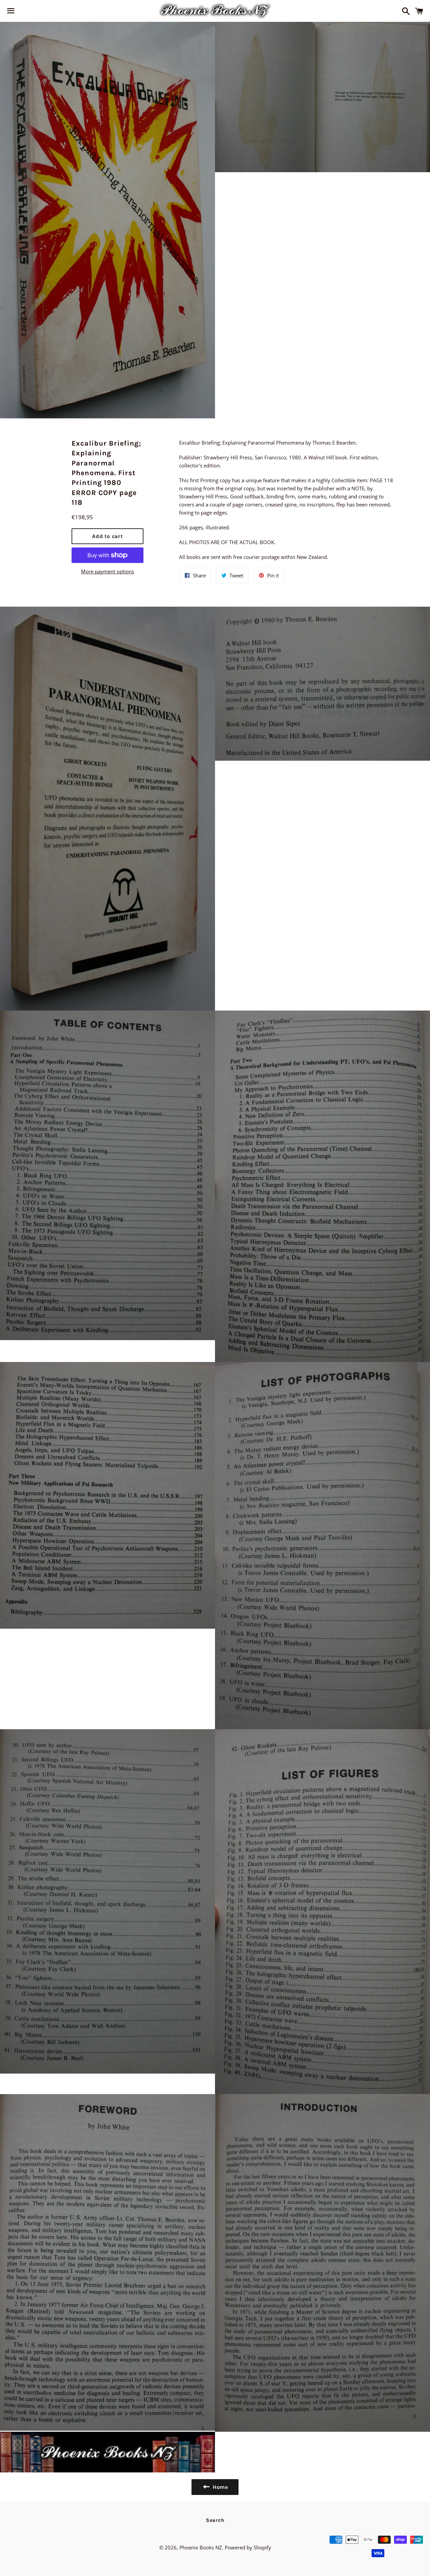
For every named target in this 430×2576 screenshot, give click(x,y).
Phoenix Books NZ (201, 2547)
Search (215, 2520)
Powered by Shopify (248, 2547)
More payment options (107, 571)
